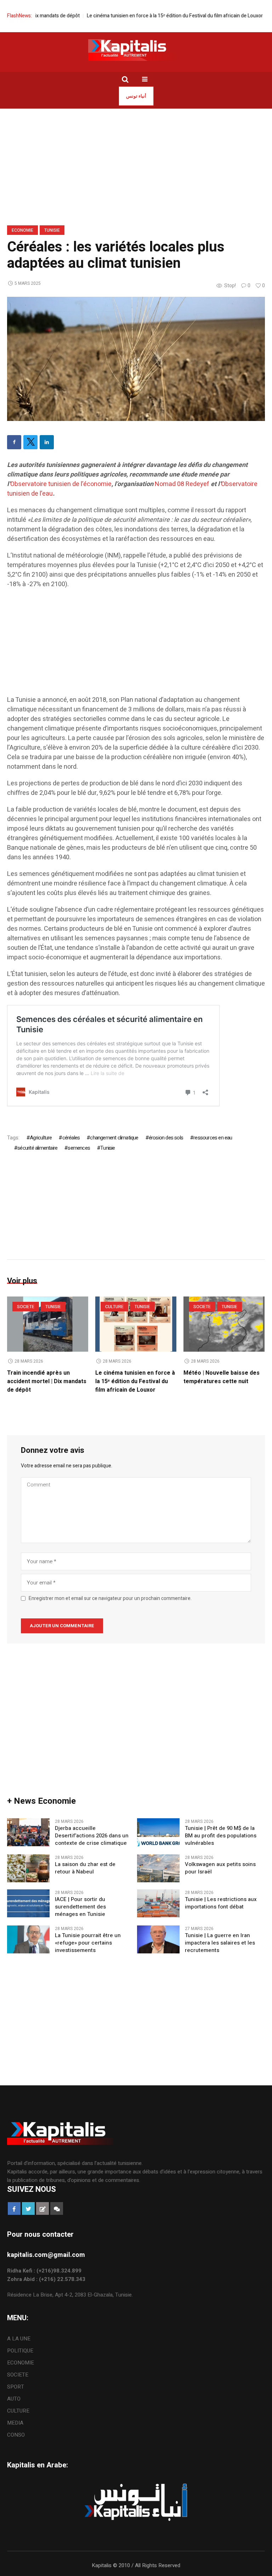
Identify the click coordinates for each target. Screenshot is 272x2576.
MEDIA (15, 2423)
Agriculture (41, 1138)
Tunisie (52, 230)
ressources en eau (213, 1138)
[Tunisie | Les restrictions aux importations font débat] (158, 1903)
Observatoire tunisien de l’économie (61, 484)
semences (79, 1148)
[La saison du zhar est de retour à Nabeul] (28, 1868)
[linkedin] (47, 442)
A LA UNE (19, 2339)
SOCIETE (26, 1307)
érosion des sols (166, 1138)
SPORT (16, 2387)
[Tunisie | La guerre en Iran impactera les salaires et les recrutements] (158, 1939)
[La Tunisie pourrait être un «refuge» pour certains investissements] (28, 1939)
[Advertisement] (136, 646)
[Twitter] (30, 442)
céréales (71, 1138)
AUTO (14, 2399)
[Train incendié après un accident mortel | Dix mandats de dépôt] (48, 1324)
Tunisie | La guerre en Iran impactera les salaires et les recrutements (220, 1943)
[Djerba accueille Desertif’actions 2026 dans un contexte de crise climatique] (28, 1832)
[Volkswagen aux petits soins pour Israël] (158, 1868)
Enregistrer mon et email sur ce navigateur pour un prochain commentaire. (110, 1599)
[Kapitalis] (136, 50)
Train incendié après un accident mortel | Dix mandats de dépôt (47, 1381)
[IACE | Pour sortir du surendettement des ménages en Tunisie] (28, 1903)
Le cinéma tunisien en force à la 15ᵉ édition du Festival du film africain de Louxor (147, 16)
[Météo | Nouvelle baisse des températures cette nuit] (224, 1324)
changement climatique (114, 1138)
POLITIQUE (20, 2351)
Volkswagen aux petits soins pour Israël (220, 1868)
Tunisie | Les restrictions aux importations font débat (221, 1903)
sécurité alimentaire (37, 1148)
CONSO (16, 2435)
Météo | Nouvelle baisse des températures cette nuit (222, 1377)
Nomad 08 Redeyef (182, 484)
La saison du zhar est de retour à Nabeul (85, 1868)
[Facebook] (14, 442)
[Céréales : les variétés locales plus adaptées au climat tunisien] (136, 358)
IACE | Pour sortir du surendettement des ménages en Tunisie (80, 1907)
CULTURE (114, 1307)
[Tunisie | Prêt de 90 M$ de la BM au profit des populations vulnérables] (158, 1832)
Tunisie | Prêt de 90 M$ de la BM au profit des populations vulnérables (221, 1836)
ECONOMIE (22, 230)
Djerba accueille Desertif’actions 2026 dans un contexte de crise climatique (92, 1836)
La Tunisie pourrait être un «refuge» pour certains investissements (88, 1943)
